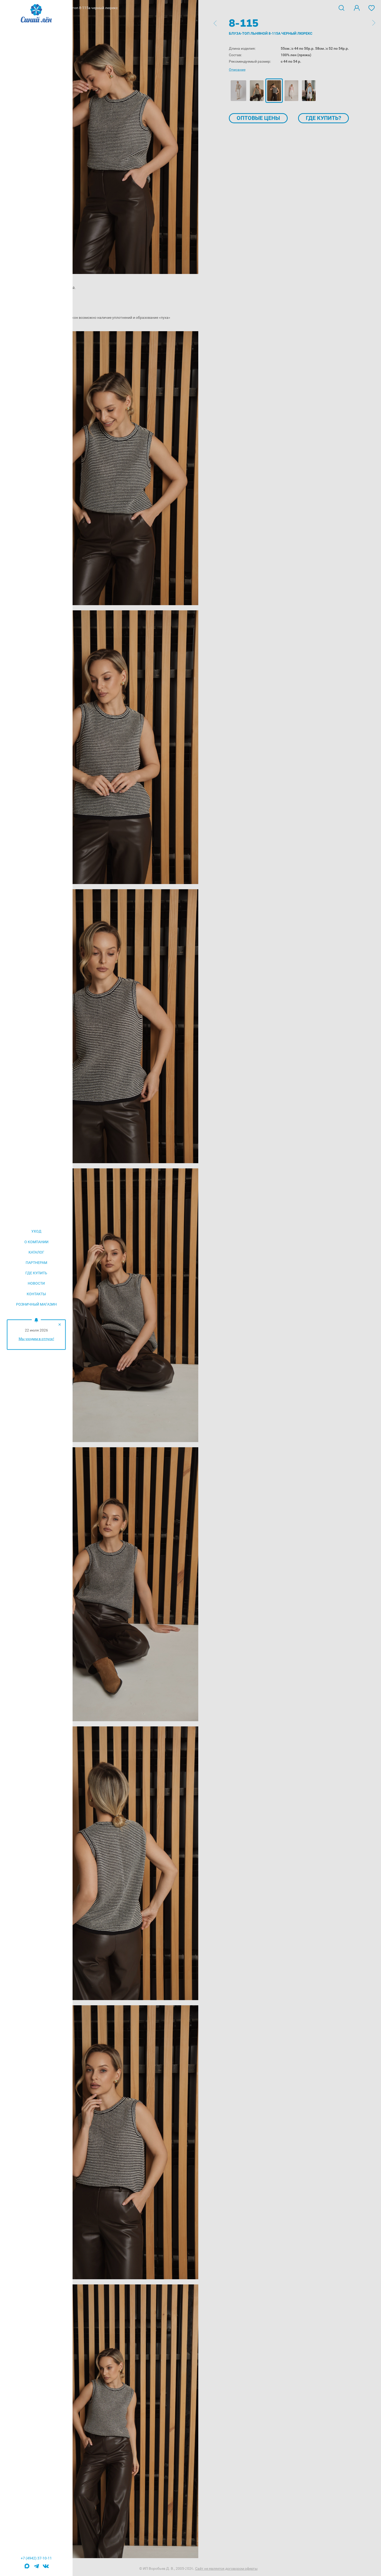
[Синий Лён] (36, 14)
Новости (36, 1283)
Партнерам (36, 1263)
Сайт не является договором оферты (226, 2568)
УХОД (36, 1231)
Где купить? (323, 118)
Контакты (36, 1294)
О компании (36, 1242)
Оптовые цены (258, 118)
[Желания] (372, 8)
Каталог (36, 1252)
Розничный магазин (36, 1304)
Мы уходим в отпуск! (36, 1339)
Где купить (36, 1273)
